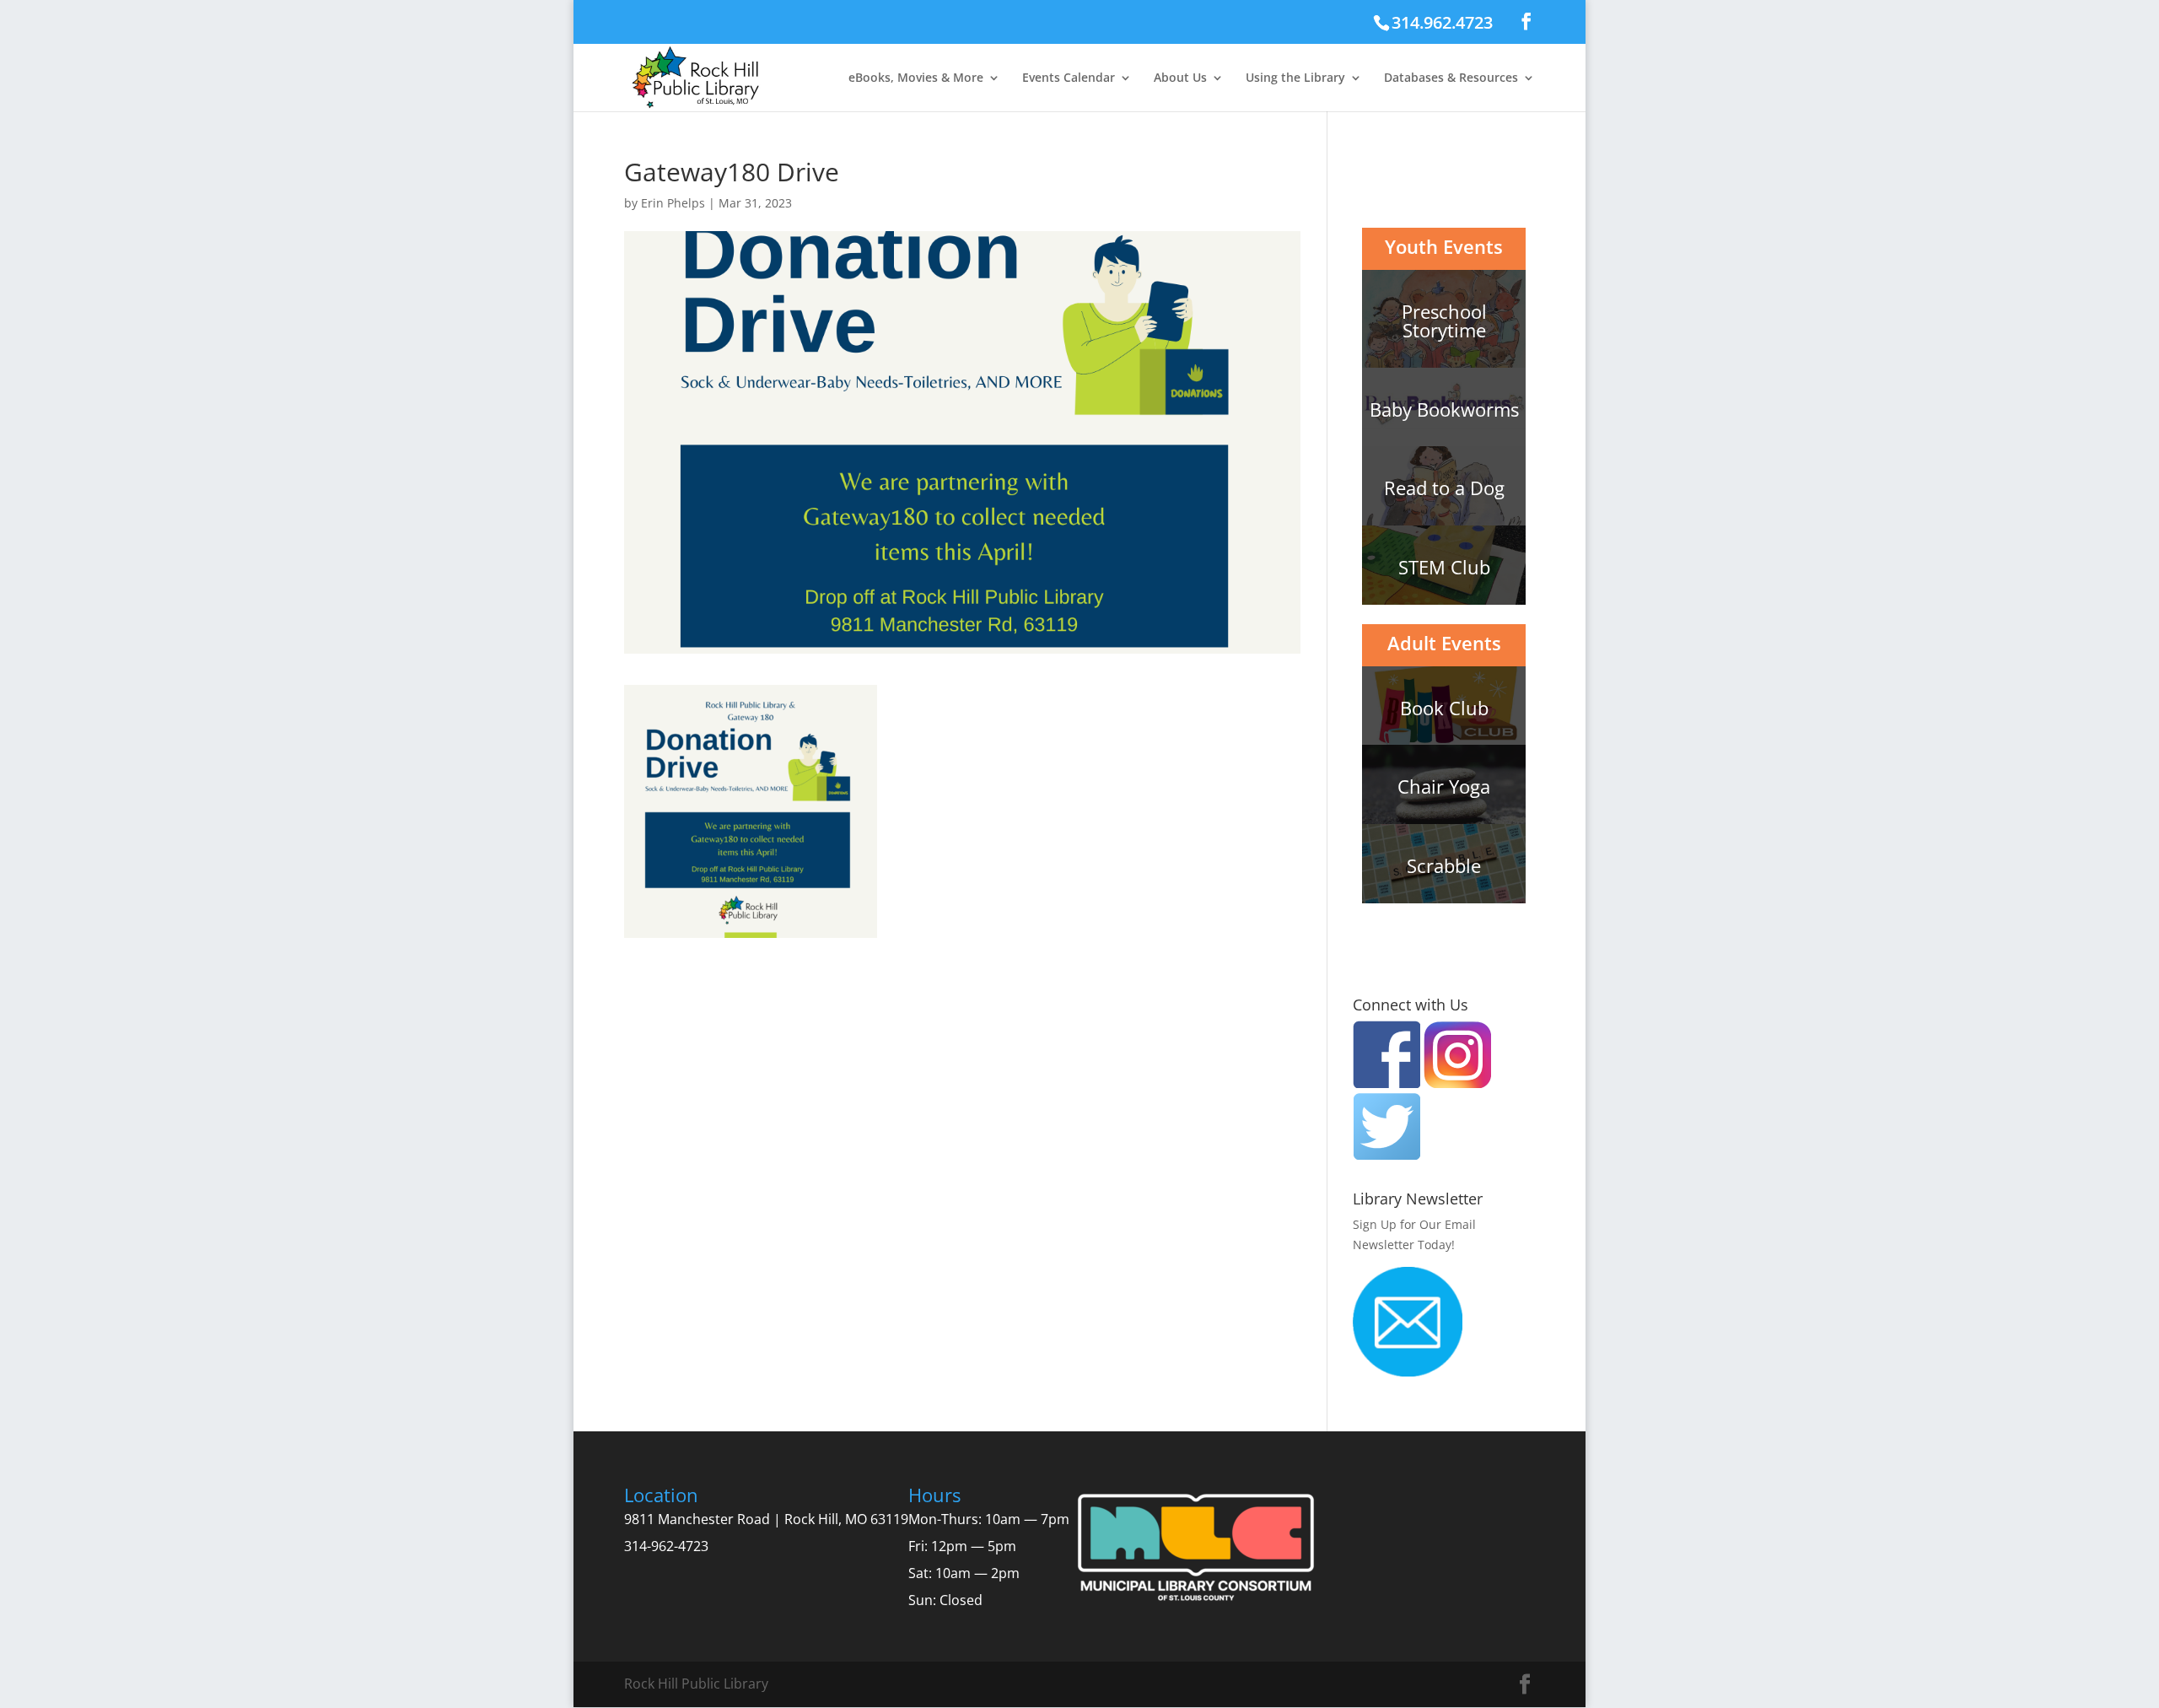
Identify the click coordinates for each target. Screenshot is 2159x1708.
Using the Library (1295, 78)
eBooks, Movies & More (916, 78)
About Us (1180, 78)
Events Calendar (1069, 78)
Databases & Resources (1451, 78)
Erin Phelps (673, 203)
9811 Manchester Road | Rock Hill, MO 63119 (766, 1519)
